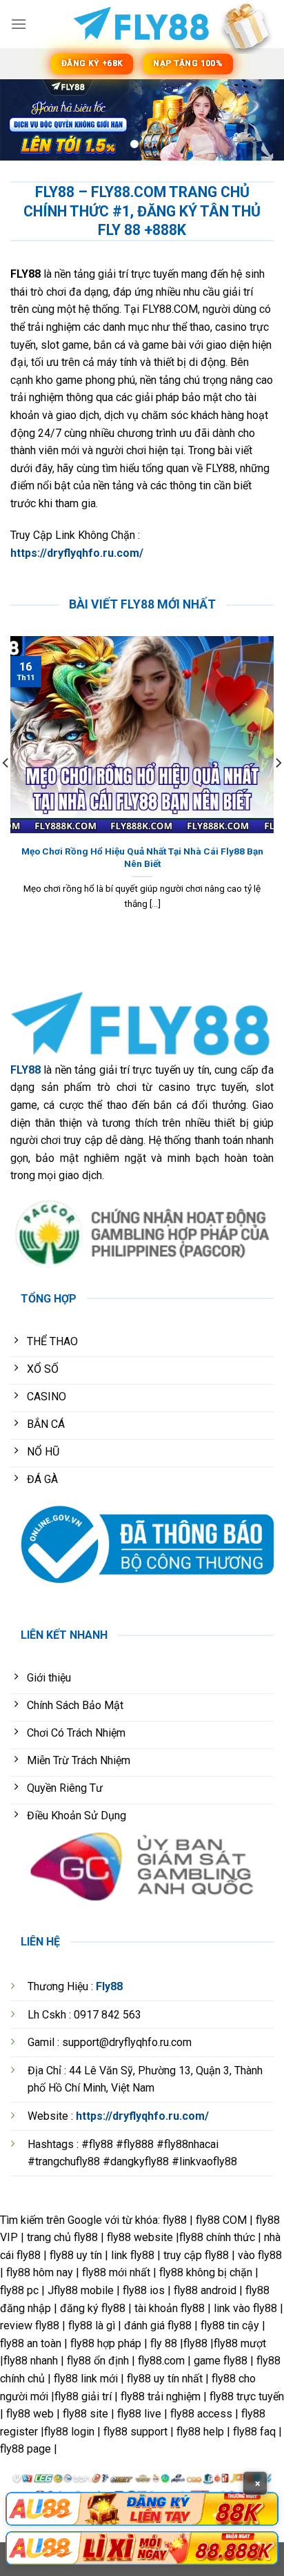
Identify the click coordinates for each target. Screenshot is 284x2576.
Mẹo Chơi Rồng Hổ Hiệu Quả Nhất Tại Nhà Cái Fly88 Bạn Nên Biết (142, 857)
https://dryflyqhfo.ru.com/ (77, 553)
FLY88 (26, 1070)
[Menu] (19, 24)
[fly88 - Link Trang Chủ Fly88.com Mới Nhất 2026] (142, 24)
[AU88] (142, 2509)
